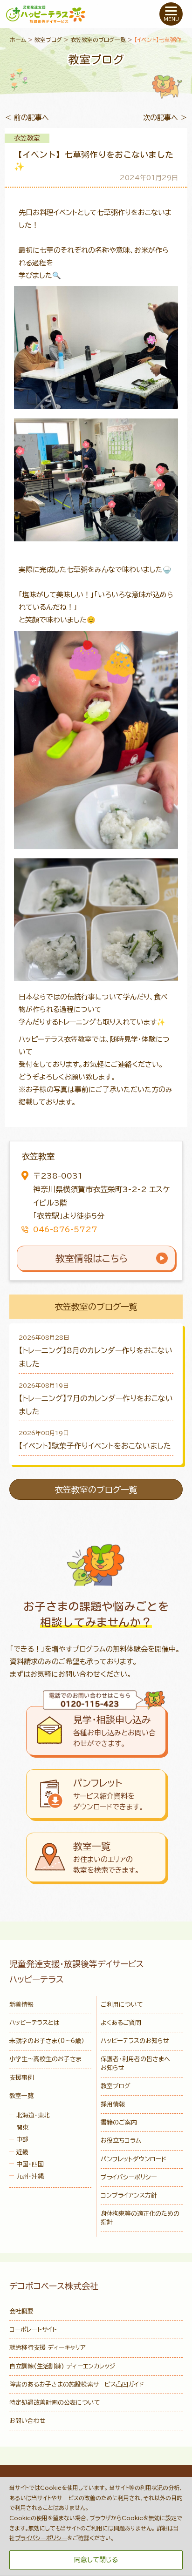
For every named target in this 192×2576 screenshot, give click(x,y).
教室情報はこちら (92, 1258)
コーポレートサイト (33, 2330)
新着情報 (21, 2005)
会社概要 (21, 2311)
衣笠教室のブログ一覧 (98, 40)
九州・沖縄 (30, 2176)
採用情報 (113, 2104)
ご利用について (122, 2005)
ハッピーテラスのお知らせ (135, 2041)
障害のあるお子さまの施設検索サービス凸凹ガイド (77, 2384)
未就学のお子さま (47, 2041)
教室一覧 (21, 2096)
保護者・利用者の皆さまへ (135, 2063)
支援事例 (21, 2078)
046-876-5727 (65, 1229)
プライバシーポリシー (129, 2177)
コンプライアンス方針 (129, 2195)
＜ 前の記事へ (27, 118)
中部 (22, 2140)
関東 (22, 2128)
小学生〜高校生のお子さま (45, 2059)
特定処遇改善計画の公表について (55, 2403)
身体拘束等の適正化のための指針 (140, 2218)
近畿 (22, 2152)
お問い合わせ (27, 2421)
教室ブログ (48, 40)
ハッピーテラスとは (34, 2023)
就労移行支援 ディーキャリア (48, 2348)
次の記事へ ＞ (165, 118)
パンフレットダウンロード (134, 2159)
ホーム (18, 40)
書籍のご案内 (119, 2122)
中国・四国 (30, 2164)
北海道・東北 (33, 2115)
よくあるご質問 (121, 2023)
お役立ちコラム (121, 2141)
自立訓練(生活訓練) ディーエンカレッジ (62, 2366)
